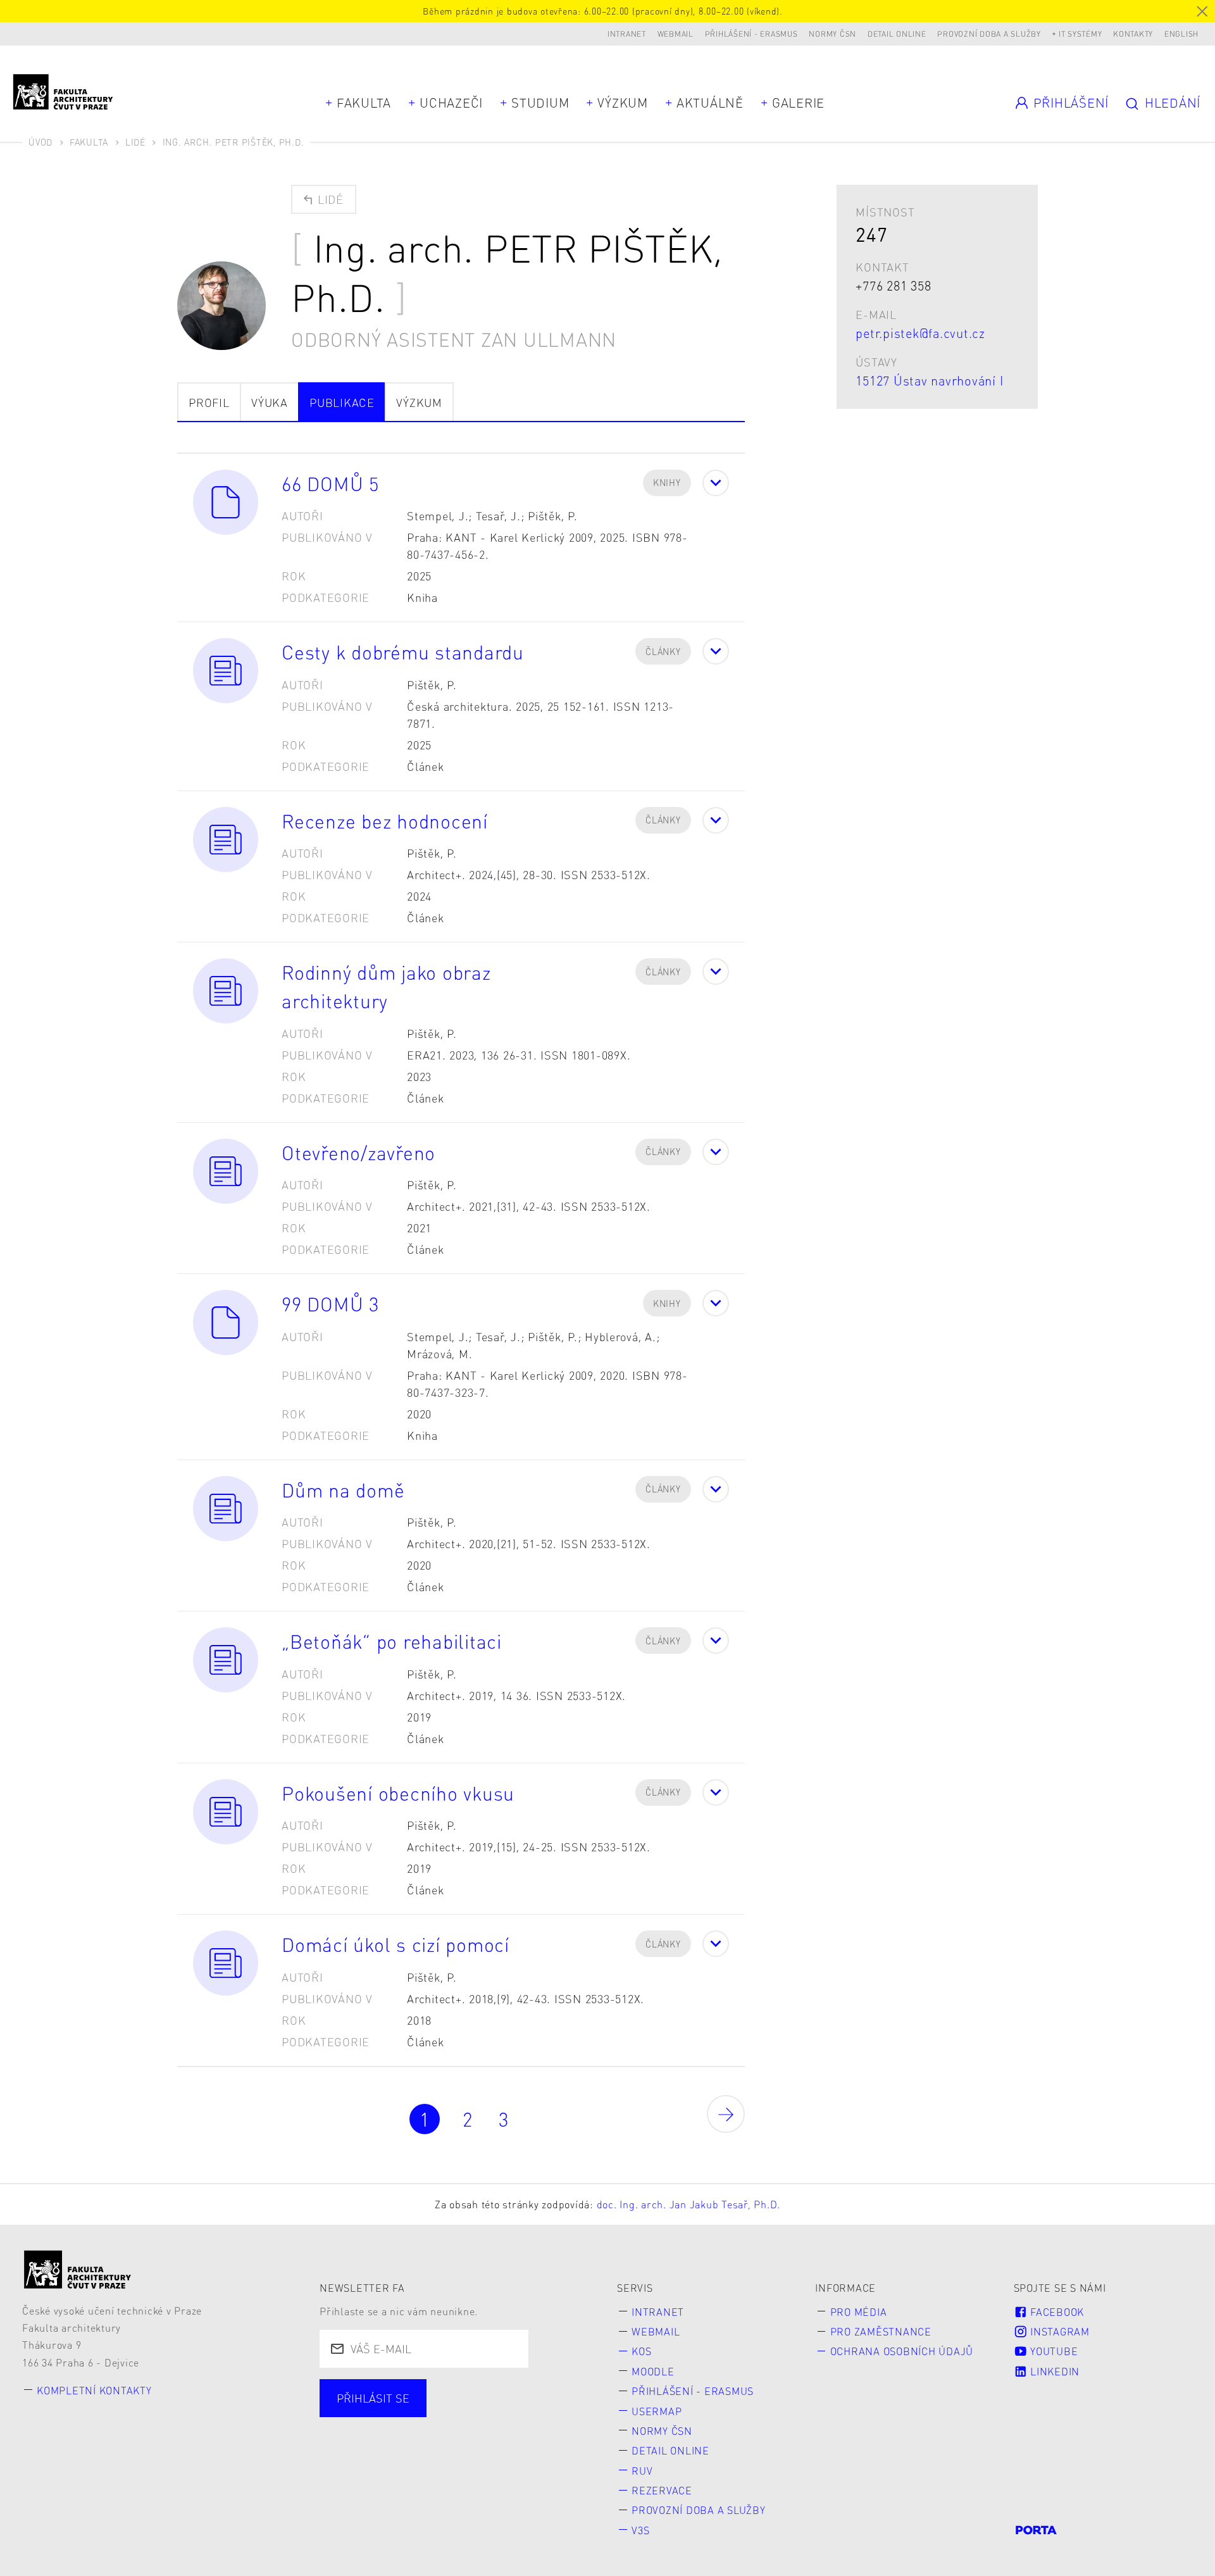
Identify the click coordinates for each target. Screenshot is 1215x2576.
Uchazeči (451, 103)
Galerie (798, 103)
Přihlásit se (373, 2398)
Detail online (897, 34)
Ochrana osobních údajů (902, 2351)
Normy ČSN (832, 34)
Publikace (342, 402)
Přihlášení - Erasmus (751, 34)
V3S (640, 2530)
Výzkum (623, 103)
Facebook (1056, 2312)
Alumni (545, 2414)
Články (663, 651)
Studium (540, 103)
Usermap (657, 2411)
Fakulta (364, 103)
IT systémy (1081, 34)
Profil (209, 402)
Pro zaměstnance (881, 2331)
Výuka (270, 402)
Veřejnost (365, 2436)
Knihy (667, 482)
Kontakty (1133, 34)
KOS (641, 2351)
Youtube (1052, 2351)
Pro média (859, 2312)
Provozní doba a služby (989, 34)
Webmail (676, 34)
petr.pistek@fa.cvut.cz (920, 333)
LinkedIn (1053, 2371)
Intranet (627, 34)
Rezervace (662, 2490)
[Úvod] (78, 2269)
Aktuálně (710, 103)
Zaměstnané (457, 2414)
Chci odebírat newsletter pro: (420, 2391)
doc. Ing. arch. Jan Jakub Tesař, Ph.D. (689, 2204)
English (1181, 34)
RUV (642, 2471)
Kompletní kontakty (94, 2390)
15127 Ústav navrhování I (929, 380)
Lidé (135, 142)
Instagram (1058, 2331)
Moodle (653, 2371)
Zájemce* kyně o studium (495, 2436)
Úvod (40, 142)
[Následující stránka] (726, 2114)
